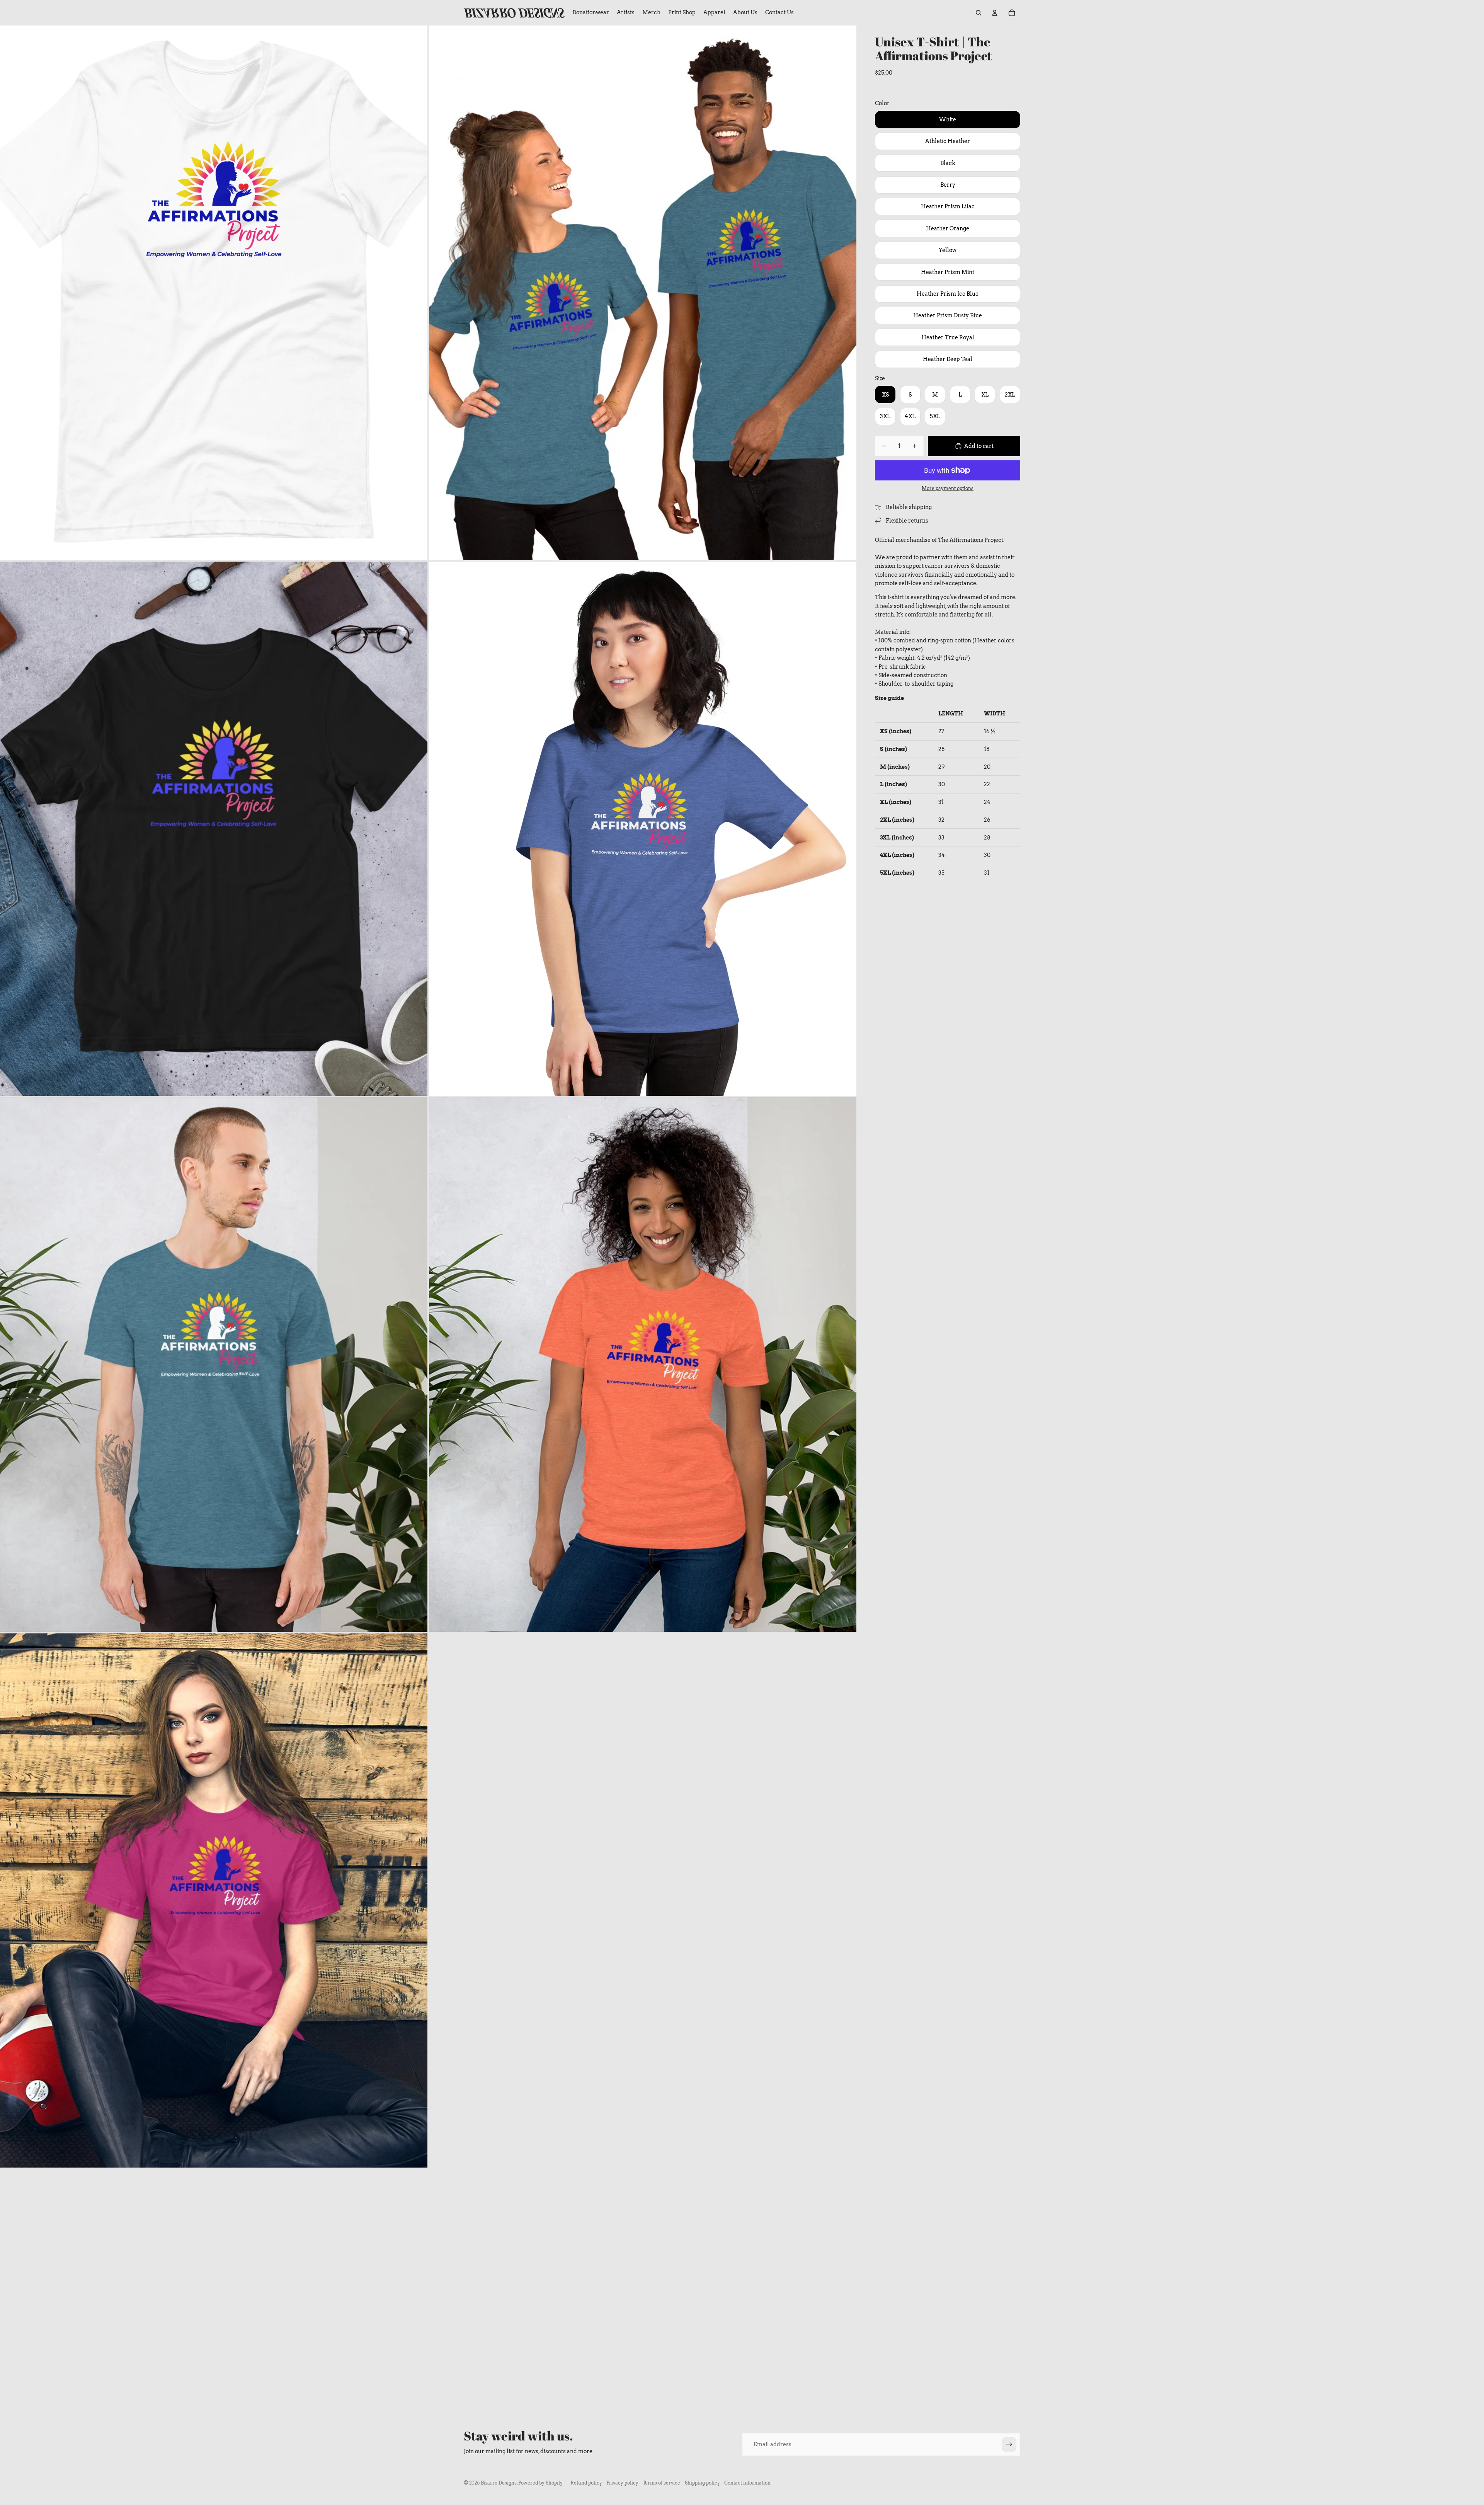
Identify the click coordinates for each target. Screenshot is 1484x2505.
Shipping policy (702, 2483)
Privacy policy (622, 2483)
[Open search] (979, 13)
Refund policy (586, 2483)
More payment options (948, 489)
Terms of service (661, 2483)
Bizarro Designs (499, 2483)
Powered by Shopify (540, 2483)
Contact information (747, 2483)
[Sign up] (1009, 2444)
